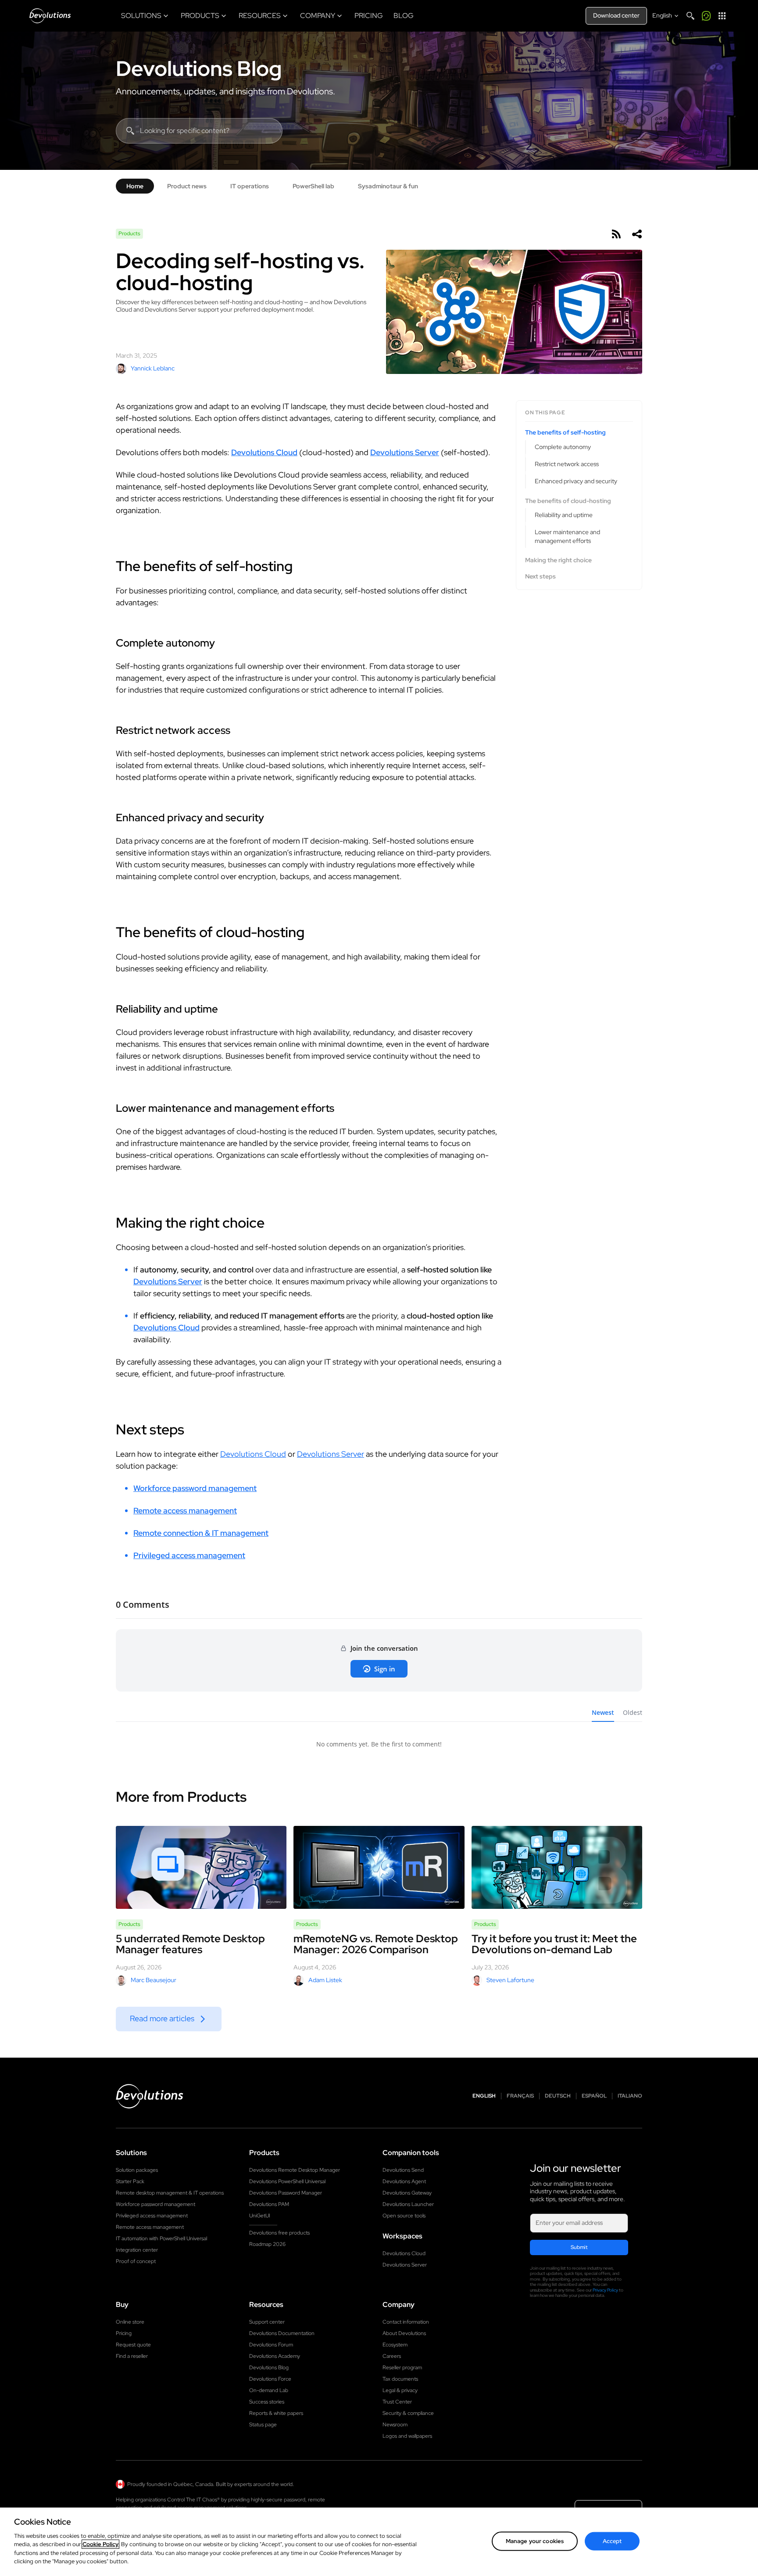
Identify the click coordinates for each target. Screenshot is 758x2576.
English (484, 2096)
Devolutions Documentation (282, 2333)
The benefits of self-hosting (565, 433)
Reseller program (402, 2368)
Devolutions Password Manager (286, 2193)
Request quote (133, 2345)
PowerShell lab (313, 186)
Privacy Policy (605, 2290)
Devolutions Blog (199, 68)
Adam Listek (325, 1980)
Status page (263, 2425)
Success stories (267, 2402)
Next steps (540, 577)
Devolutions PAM (269, 2204)
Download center (616, 15)
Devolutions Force (270, 2379)
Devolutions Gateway (407, 2193)
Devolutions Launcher (408, 2204)
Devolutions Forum (271, 2345)
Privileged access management (189, 1555)
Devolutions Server (405, 452)
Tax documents (400, 2379)
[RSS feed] (616, 234)
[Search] (690, 16)
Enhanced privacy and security (576, 481)
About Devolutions (404, 2333)
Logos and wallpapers (407, 2436)
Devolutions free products (279, 2233)
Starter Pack (130, 2181)
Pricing (124, 2333)
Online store (130, 2322)
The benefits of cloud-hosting (568, 501)
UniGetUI (260, 2216)
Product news (187, 186)
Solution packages (137, 2170)
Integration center (137, 2250)
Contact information (406, 2322)
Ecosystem (395, 2345)
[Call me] (706, 16)
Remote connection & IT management (201, 1533)
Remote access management (185, 1511)
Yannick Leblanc (153, 368)
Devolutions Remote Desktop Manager (295, 2170)
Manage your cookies (535, 2541)
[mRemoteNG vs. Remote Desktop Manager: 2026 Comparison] (379, 1867)
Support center (267, 2322)
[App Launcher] (722, 16)
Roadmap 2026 (267, 2244)
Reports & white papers (276, 2413)
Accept (612, 2541)
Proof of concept (136, 2261)
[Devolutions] (50, 16)
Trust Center (397, 2402)
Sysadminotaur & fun (388, 186)
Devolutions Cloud (264, 452)
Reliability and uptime (564, 515)
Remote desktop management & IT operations (170, 2193)
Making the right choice (558, 560)
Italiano (630, 2096)
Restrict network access (567, 464)
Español (594, 2096)
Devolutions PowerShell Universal (287, 2181)
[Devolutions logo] (150, 2096)
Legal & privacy (400, 2390)
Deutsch (558, 2096)
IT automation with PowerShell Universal (161, 2238)
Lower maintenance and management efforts (567, 536)
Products (129, 234)
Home (135, 186)
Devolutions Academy (275, 2356)
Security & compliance (408, 2413)
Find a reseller (132, 2356)
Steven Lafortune (510, 1980)
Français (520, 2096)
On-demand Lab (269, 2390)
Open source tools (404, 2216)
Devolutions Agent (404, 2181)
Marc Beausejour (154, 1980)
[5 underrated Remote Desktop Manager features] (201, 1867)
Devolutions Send (403, 2170)
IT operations (250, 186)
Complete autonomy (563, 446)
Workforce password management (195, 1488)
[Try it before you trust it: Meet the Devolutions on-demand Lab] (557, 1867)
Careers (392, 2356)
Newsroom (395, 2425)
